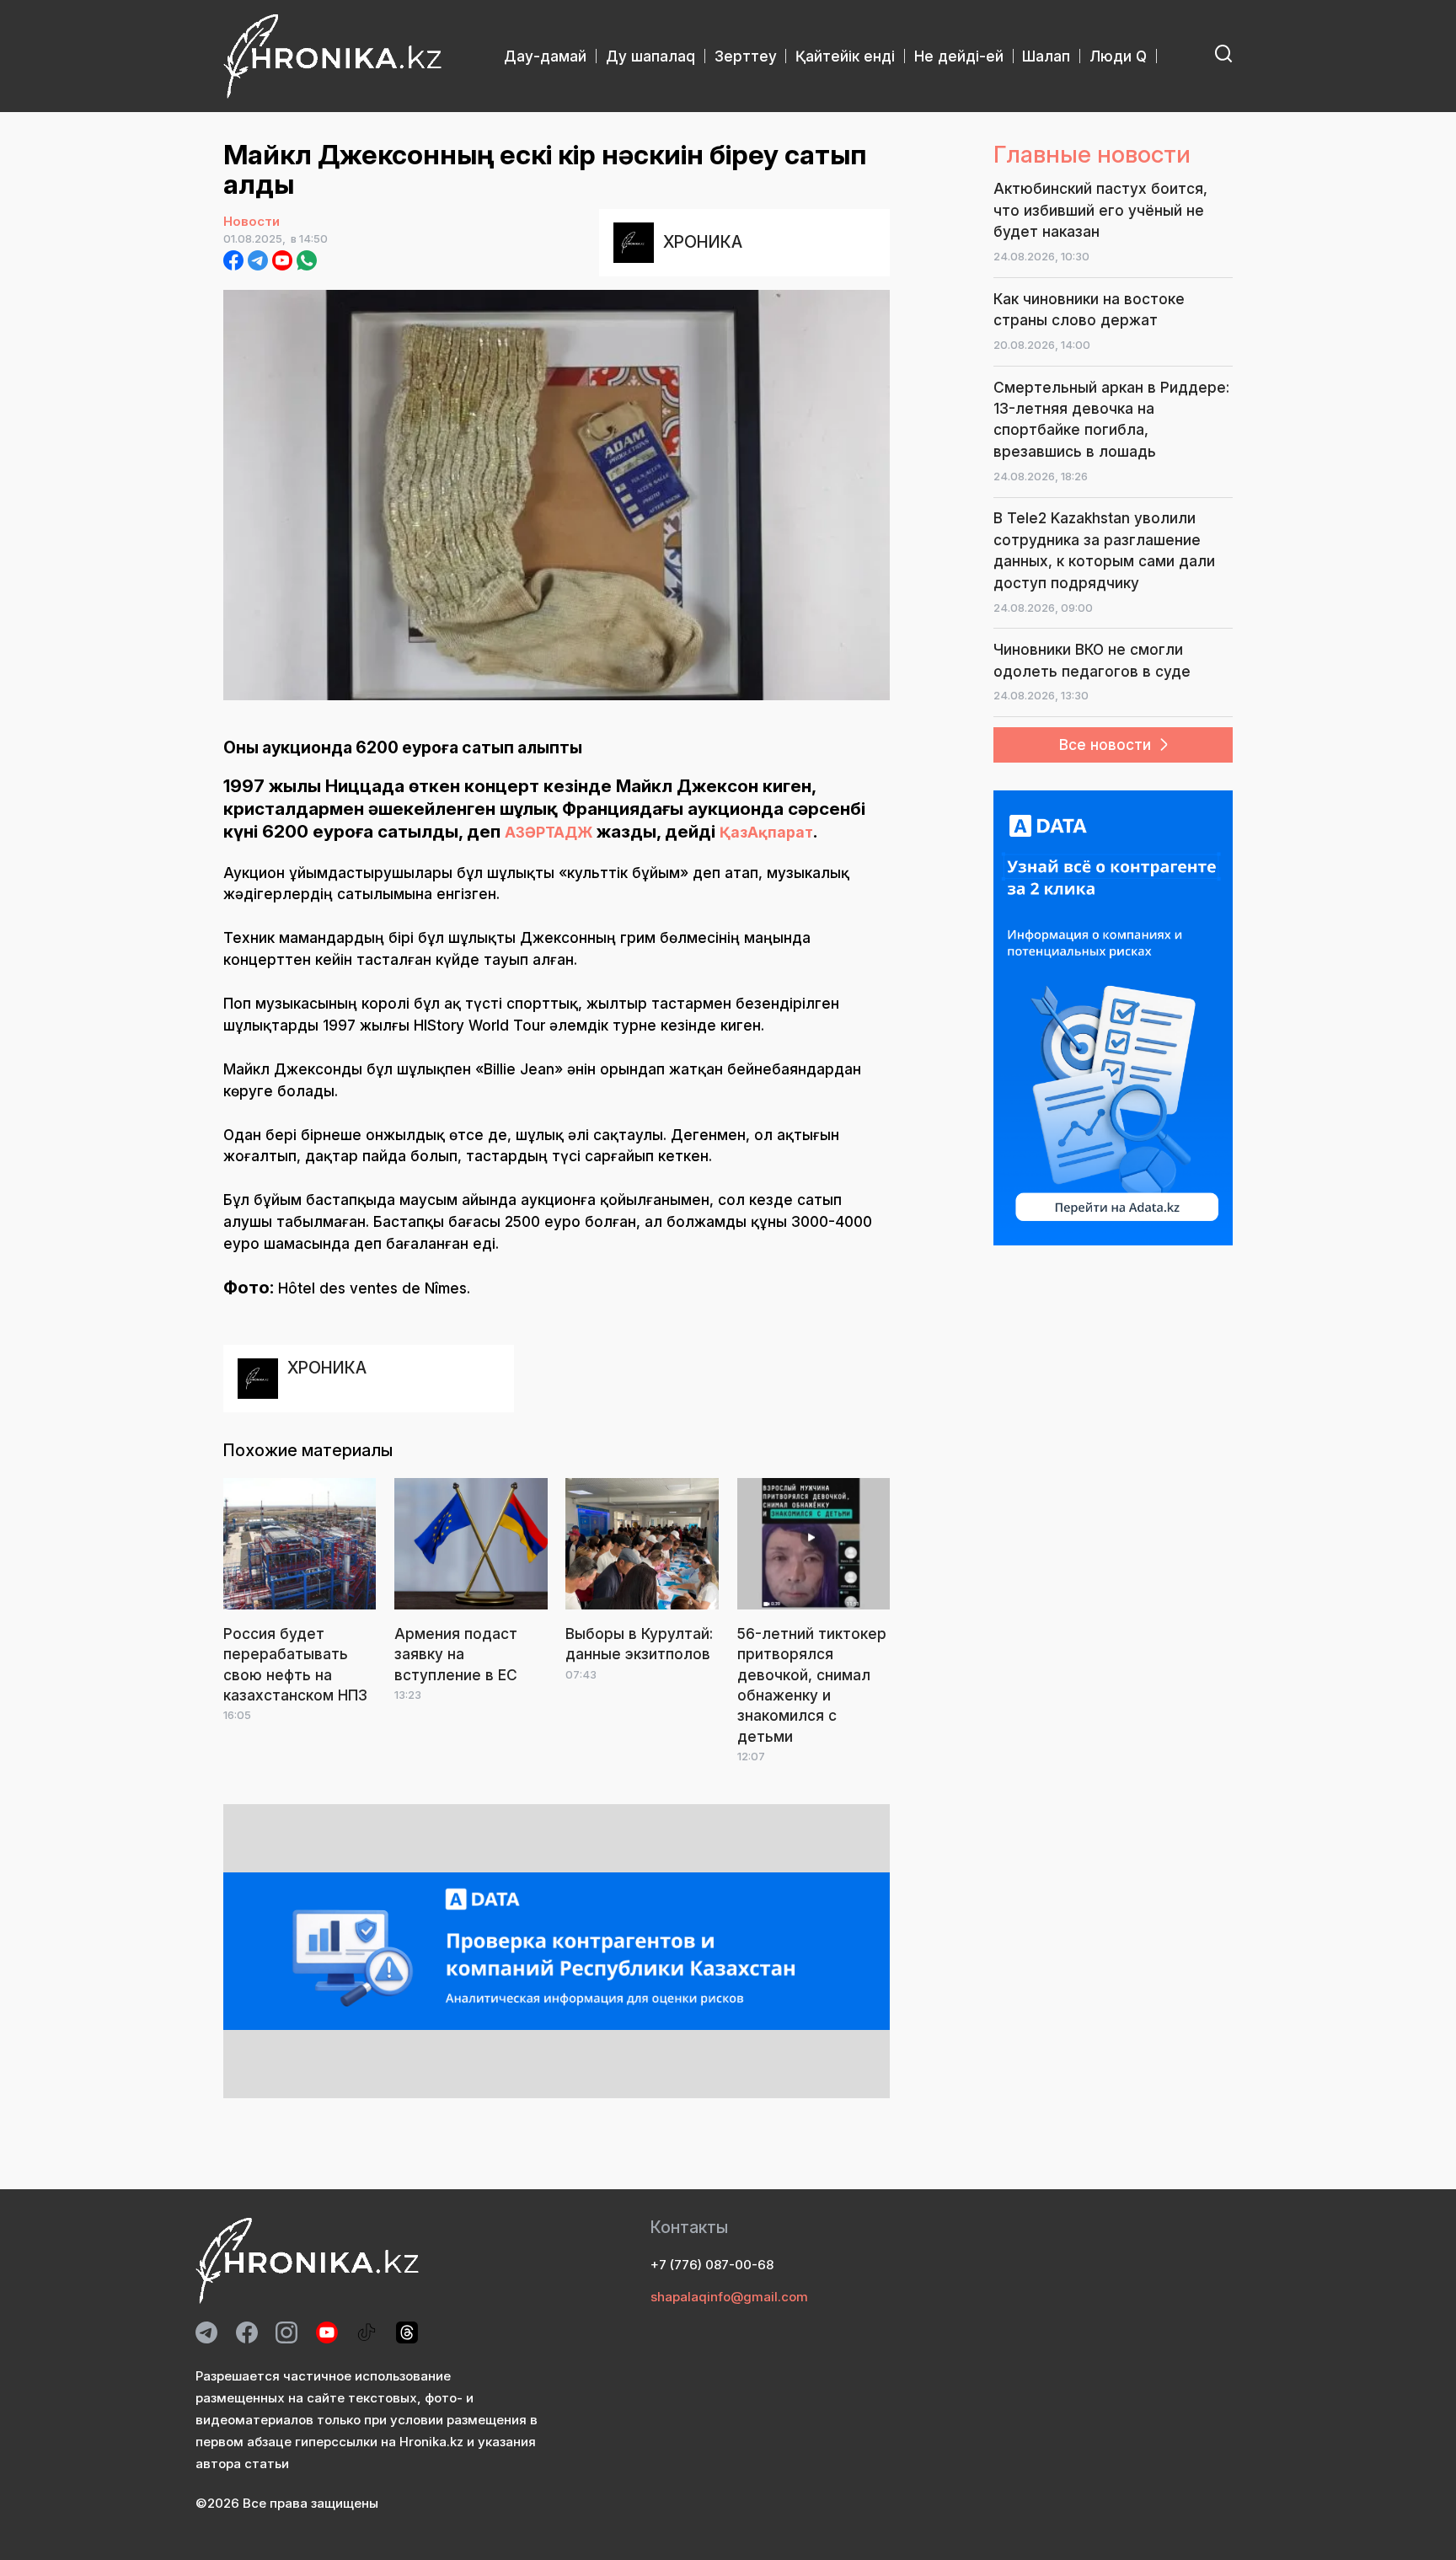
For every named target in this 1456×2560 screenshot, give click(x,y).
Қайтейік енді (845, 56)
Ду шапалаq (650, 56)
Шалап (1046, 56)
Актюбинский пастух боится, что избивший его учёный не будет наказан (1100, 210)
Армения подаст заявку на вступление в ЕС (456, 1654)
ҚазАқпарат (766, 832)
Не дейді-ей (959, 56)
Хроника (703, 242)
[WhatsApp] (307, 260)
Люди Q (1118, 56)
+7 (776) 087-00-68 (712, 2265)
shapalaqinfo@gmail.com (729, 2297)
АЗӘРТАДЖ (549, 832)
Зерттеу (746, 56)
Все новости (1105, 744)
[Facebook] (233, 260)
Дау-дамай (545, 56)
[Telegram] (258, 260)
